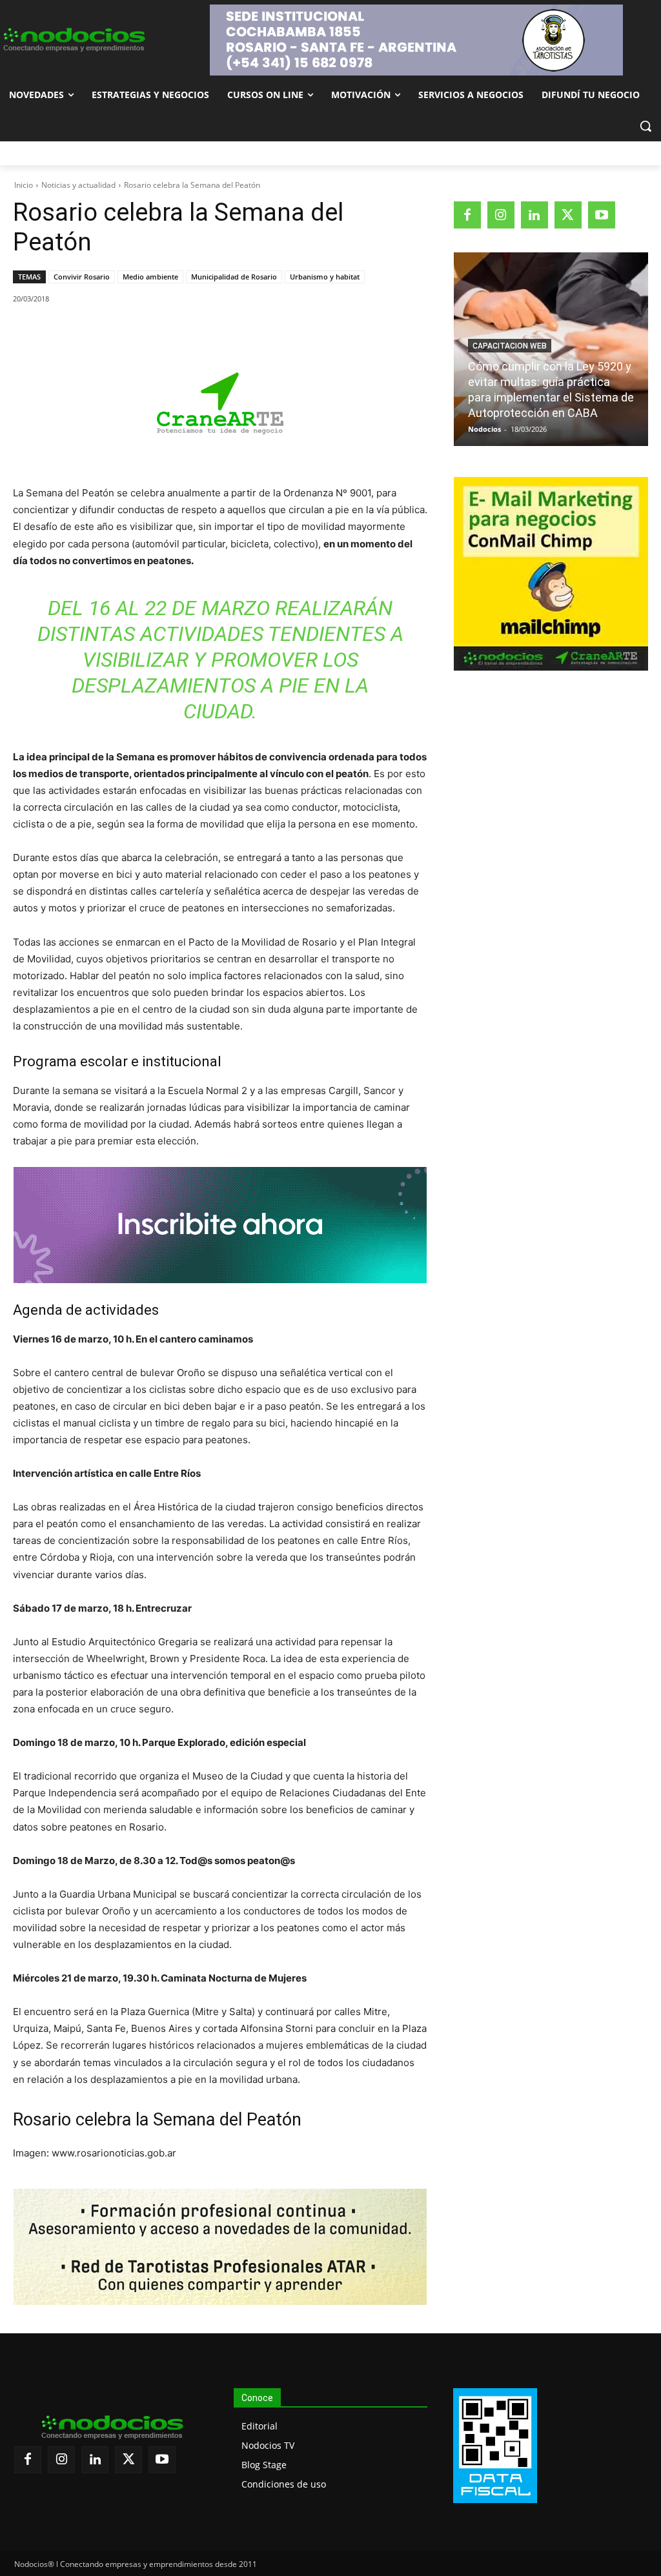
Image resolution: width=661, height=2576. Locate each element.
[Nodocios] (73, 40)
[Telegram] (221, 332)
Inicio (24, 185)
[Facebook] (103, 332)
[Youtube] (602, 215)
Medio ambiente (150, 277)
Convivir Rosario (82, 277)
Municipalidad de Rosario (234, 277)
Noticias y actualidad (78, 185)
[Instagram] (501, 215)
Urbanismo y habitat (325, 277)
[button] (646, 126)
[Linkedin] (192, 332)
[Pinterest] (162, 332)
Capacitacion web (510, 346)
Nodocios (484, 429)
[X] (132, 332)
